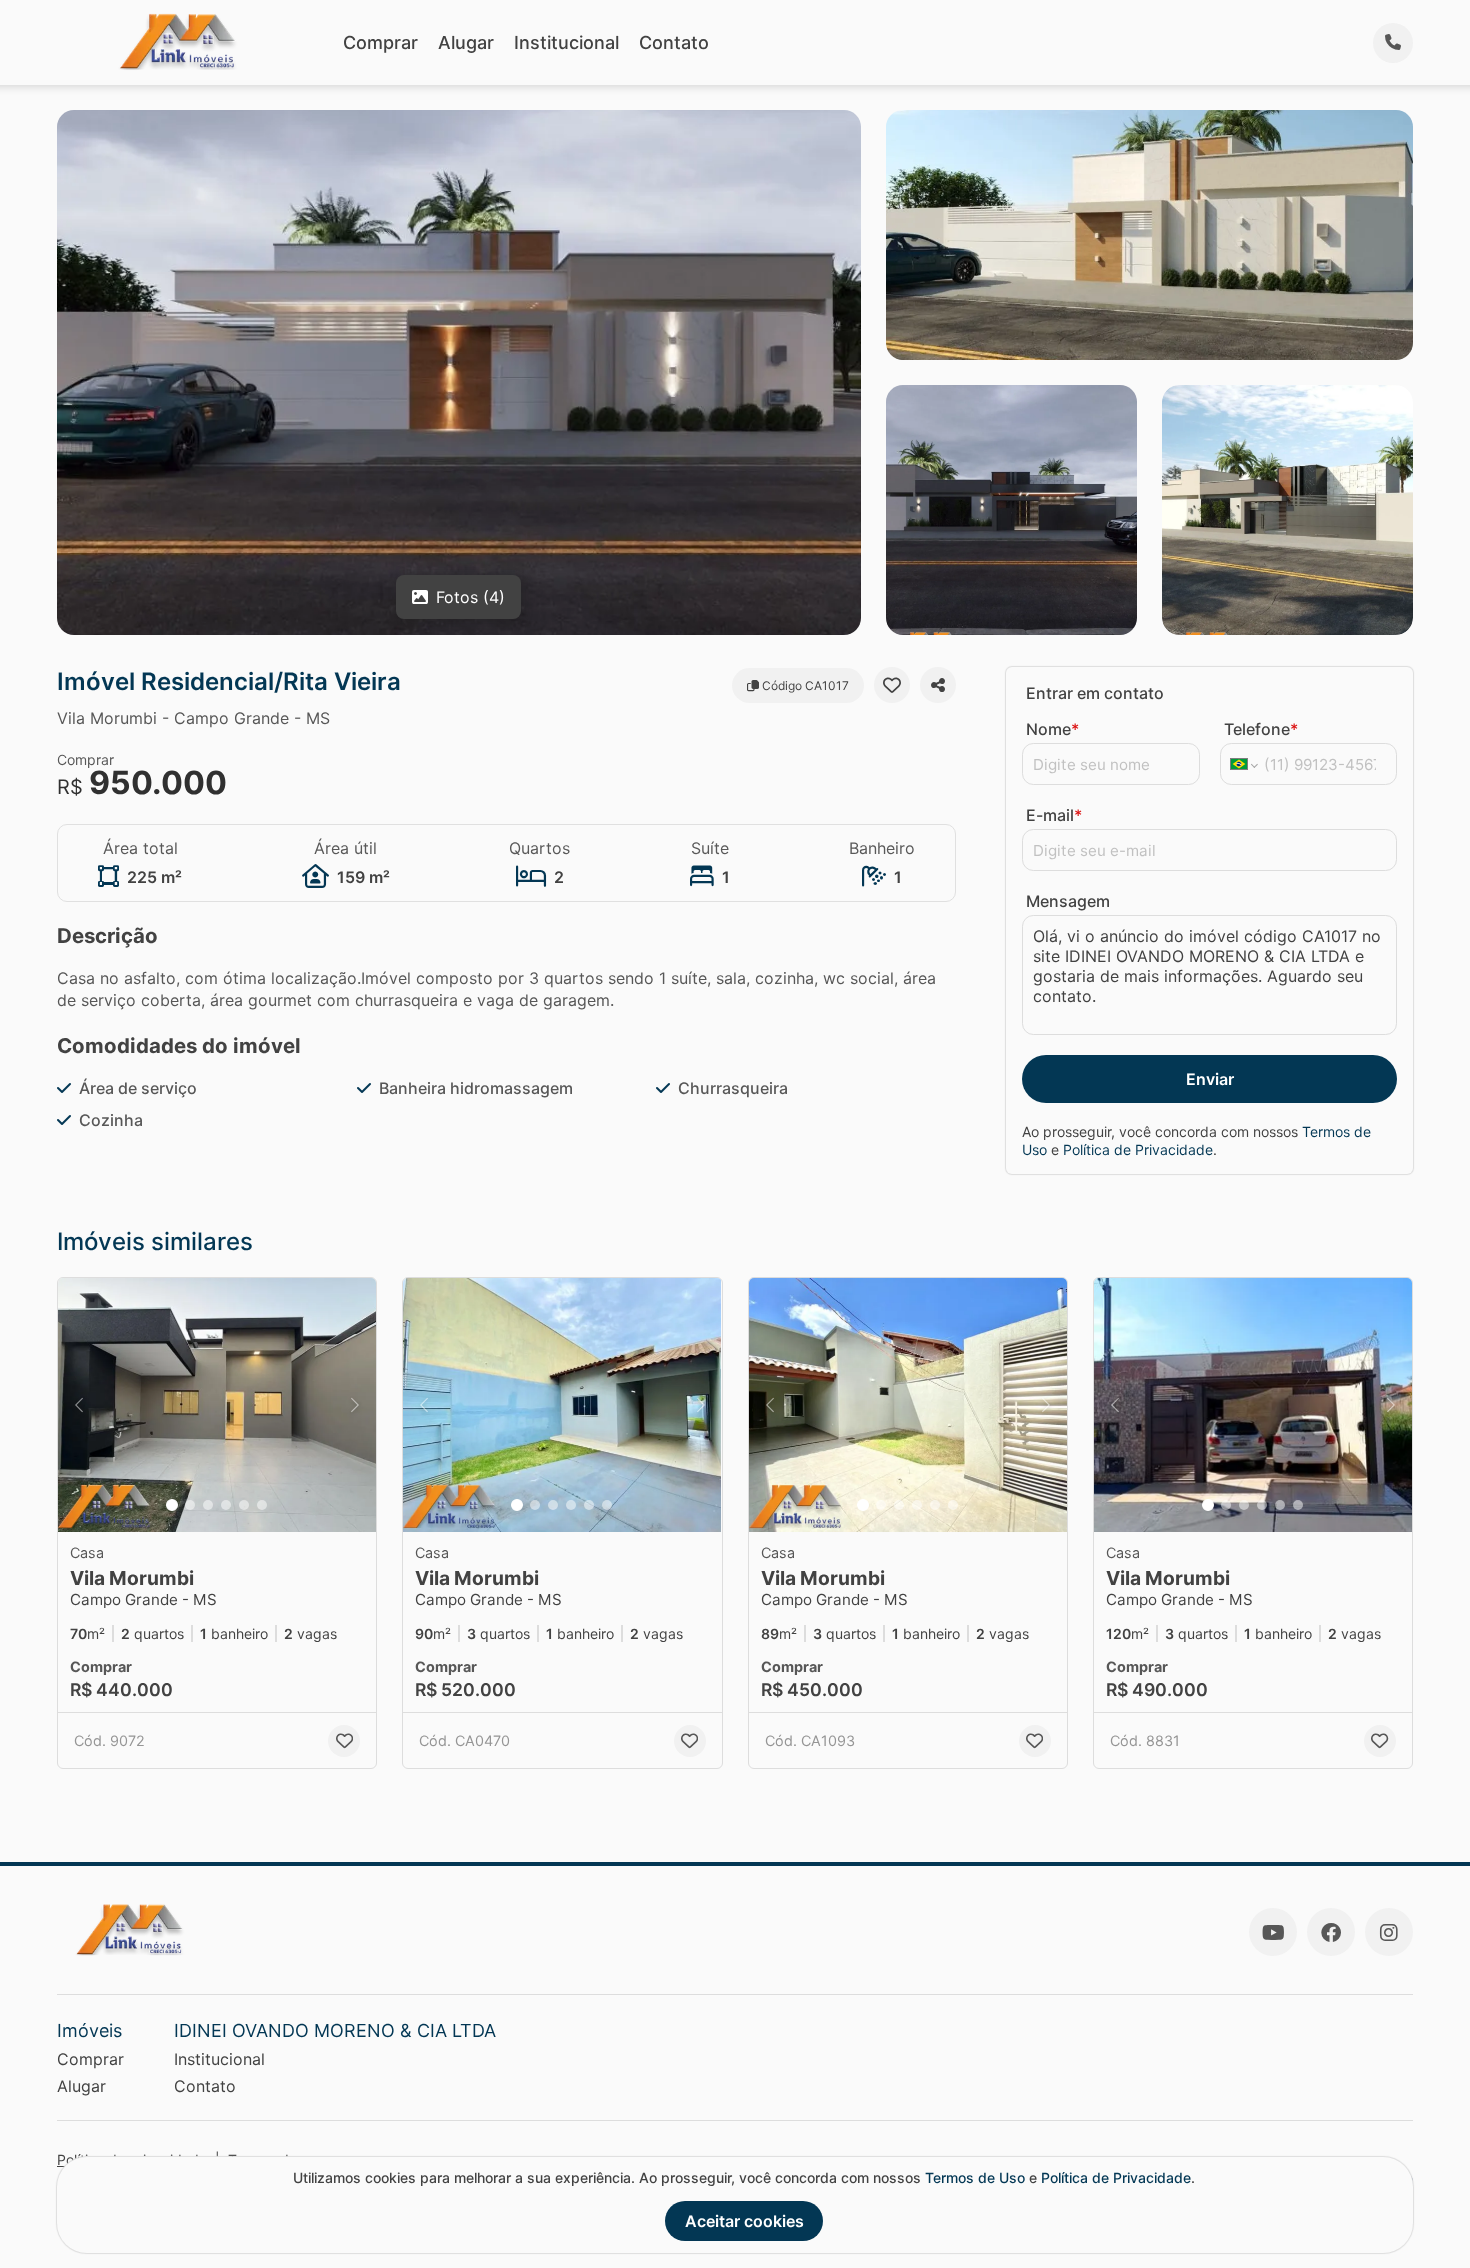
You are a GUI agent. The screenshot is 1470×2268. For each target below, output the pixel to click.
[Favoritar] (892, 685)
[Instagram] (1389, 1932)
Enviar (1210, 1079)
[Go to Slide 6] (262, 1505)
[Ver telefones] (1393, 43)
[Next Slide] (355, 1405)
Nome (1052, 729)
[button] (217, 1405)
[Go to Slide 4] (226, 1505)
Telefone (1261, 729)
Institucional (566, 42)
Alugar (466, 42)
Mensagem (1068, 901)
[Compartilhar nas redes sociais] (938, 685)
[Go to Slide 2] (190, 1505)
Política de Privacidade (1138, 1149)
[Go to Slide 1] (172, 1505)
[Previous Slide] (79, 1405)
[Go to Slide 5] (244, 1505)
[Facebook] (1331, 1932)
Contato (674, 42)
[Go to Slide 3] (208, 1505)
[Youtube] (1273, 1932)
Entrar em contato (1095, 693)
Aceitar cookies (744, 2221)
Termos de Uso (975, 2177)
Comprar (380, 42)
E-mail (1054, 815)
